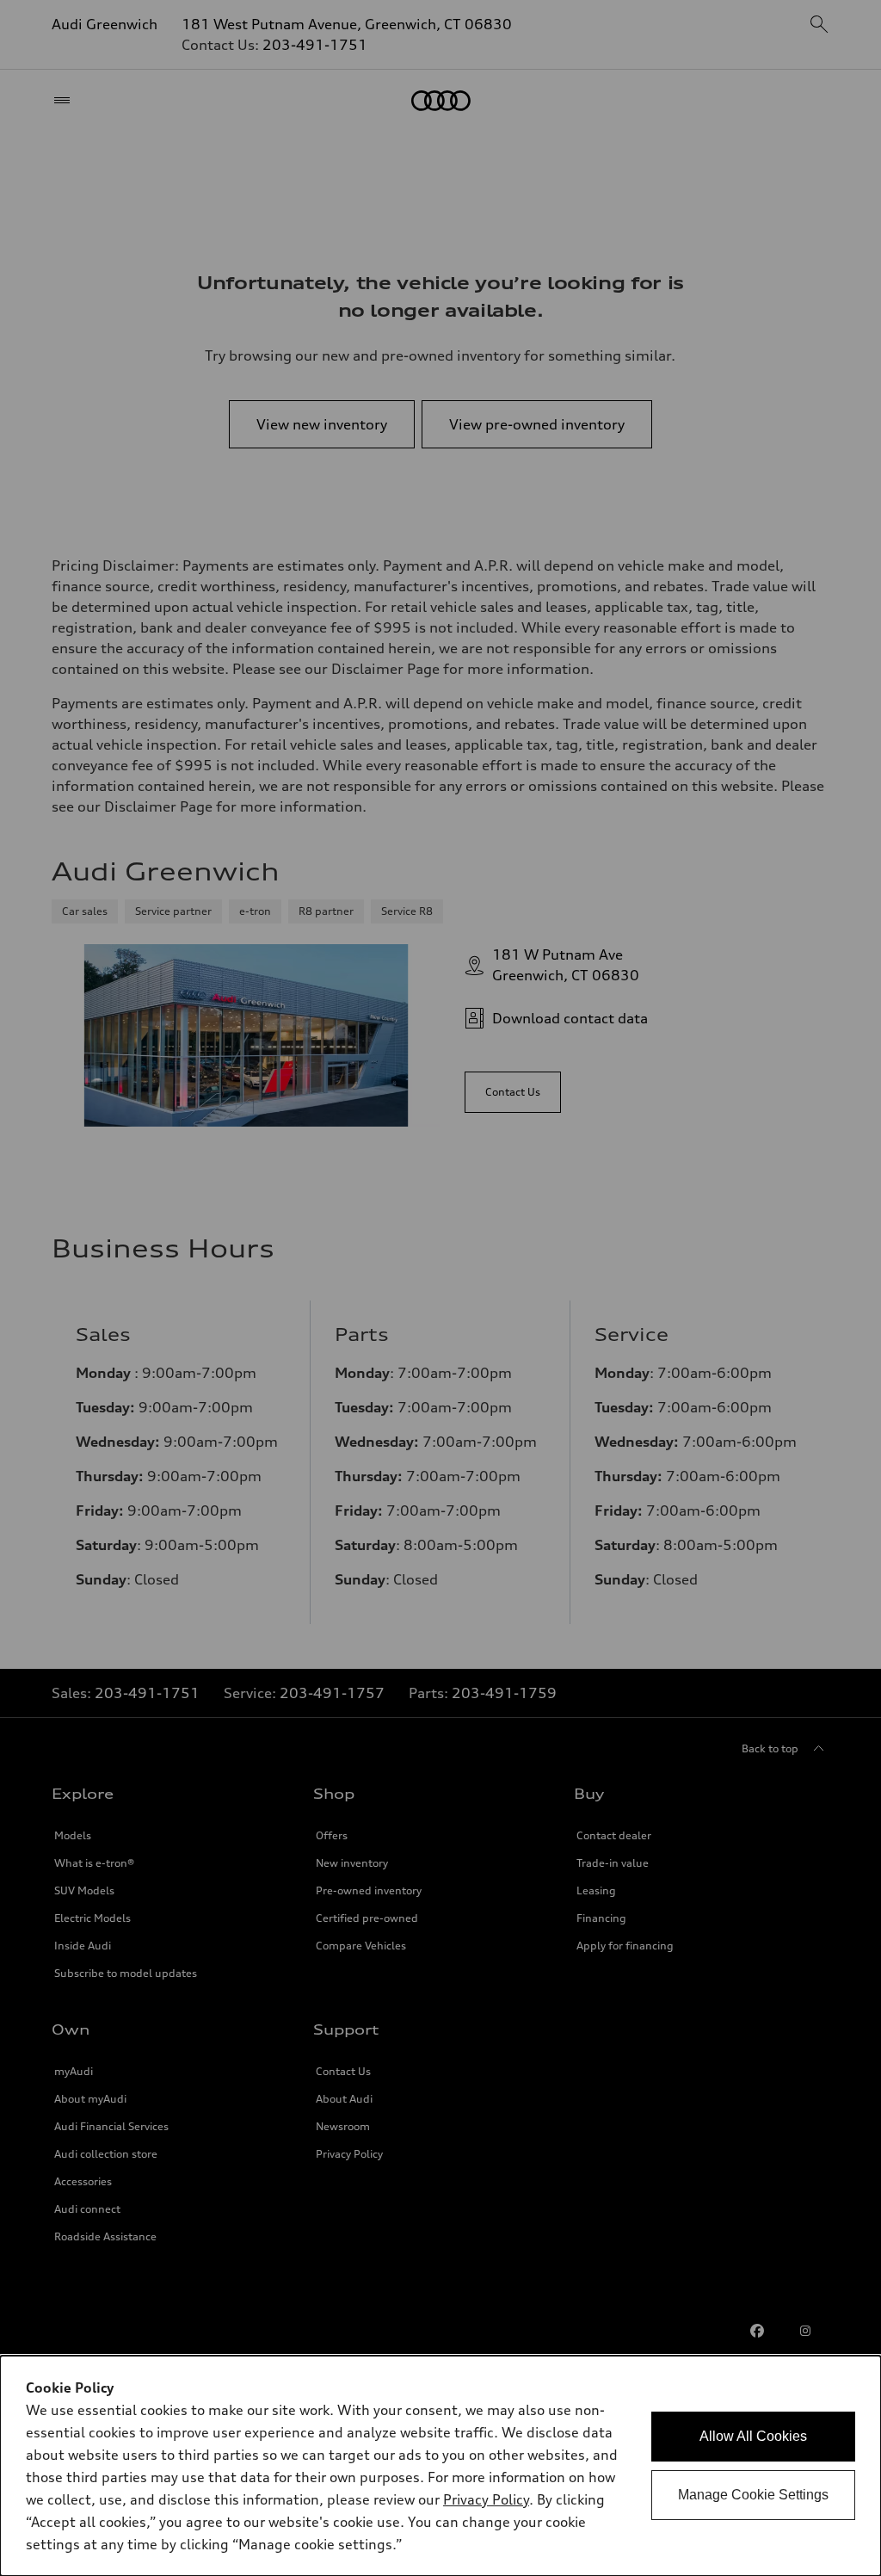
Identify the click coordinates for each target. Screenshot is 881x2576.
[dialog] (440, 2466)
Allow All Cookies (753, 2436)
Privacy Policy (486, 2499)
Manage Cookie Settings (753, 2495)
